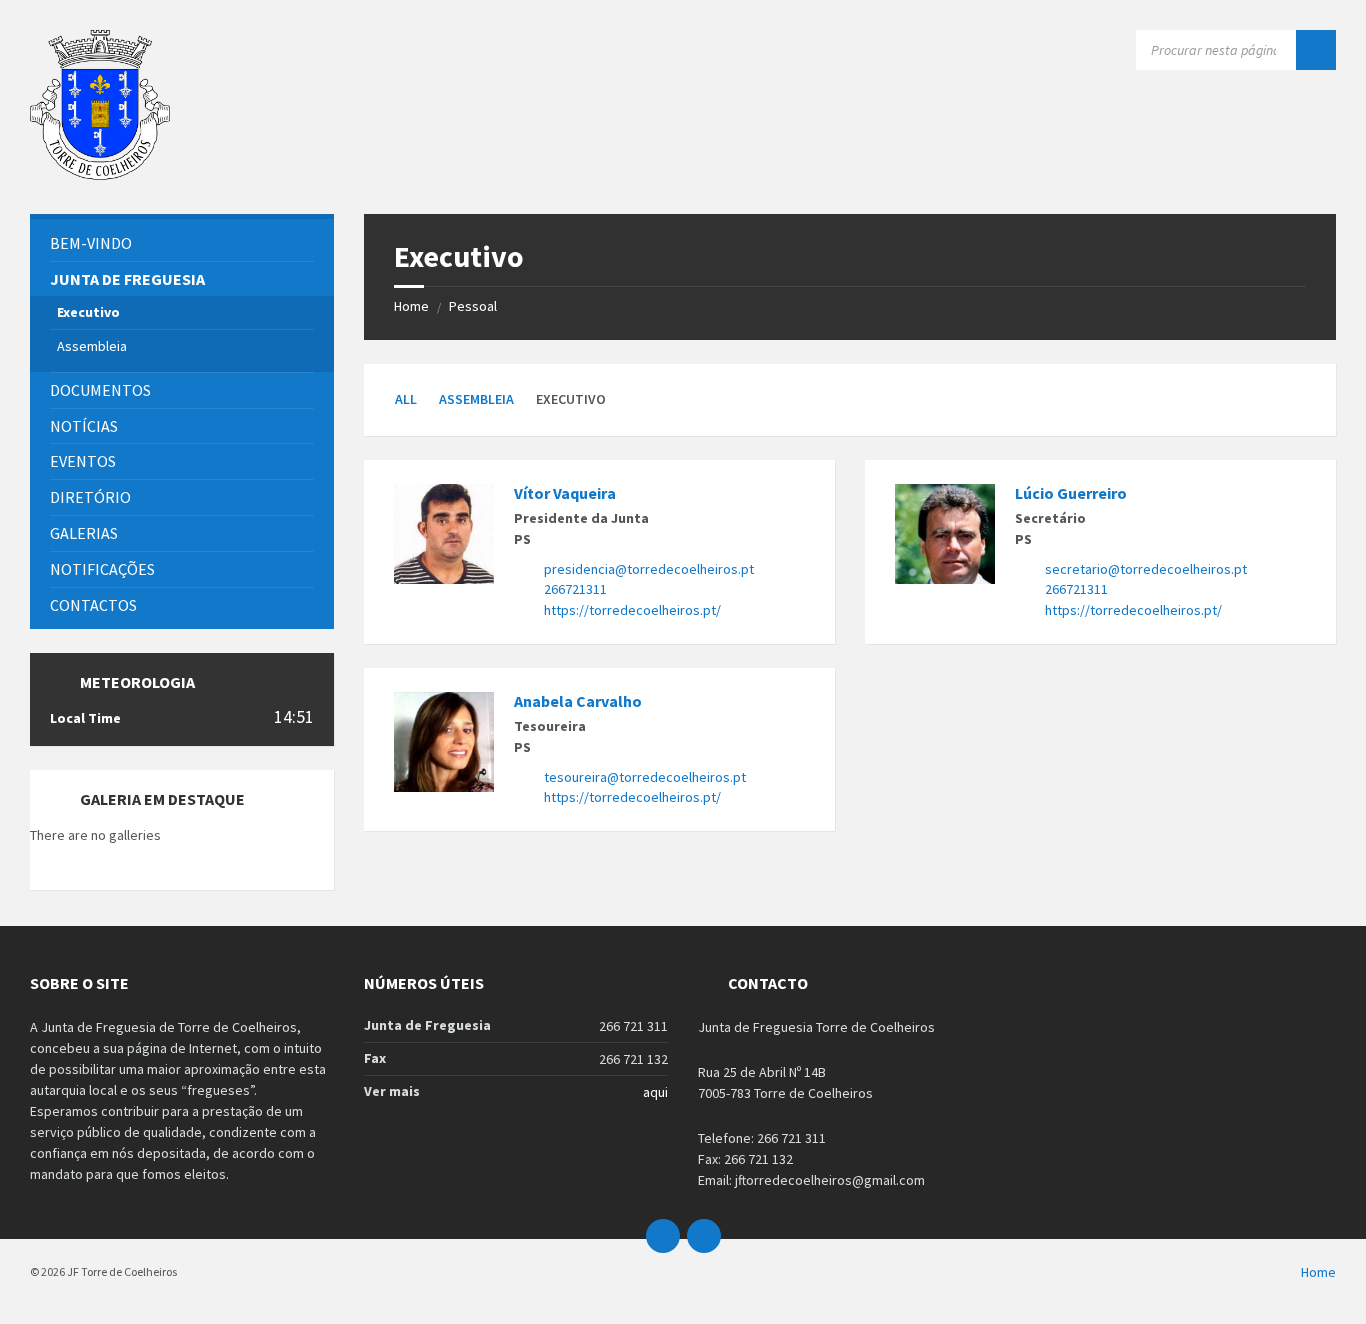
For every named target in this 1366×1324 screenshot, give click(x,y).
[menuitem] (182, 243)
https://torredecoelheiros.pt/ (632, 610)
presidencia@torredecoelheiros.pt (649, 569)
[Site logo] (100, 174)
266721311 (575, 589)
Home (411, 306)
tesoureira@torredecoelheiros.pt (645, 777)
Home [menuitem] (1318, 1272)
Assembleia (476, 399)
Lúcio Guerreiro (1071, 493)
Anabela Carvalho (578, 701)
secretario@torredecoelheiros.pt (1146, 569)
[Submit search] (1316, 50)
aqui (655, 1092)
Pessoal (473, 306)
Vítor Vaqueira (565, 493)
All (406, 399)
